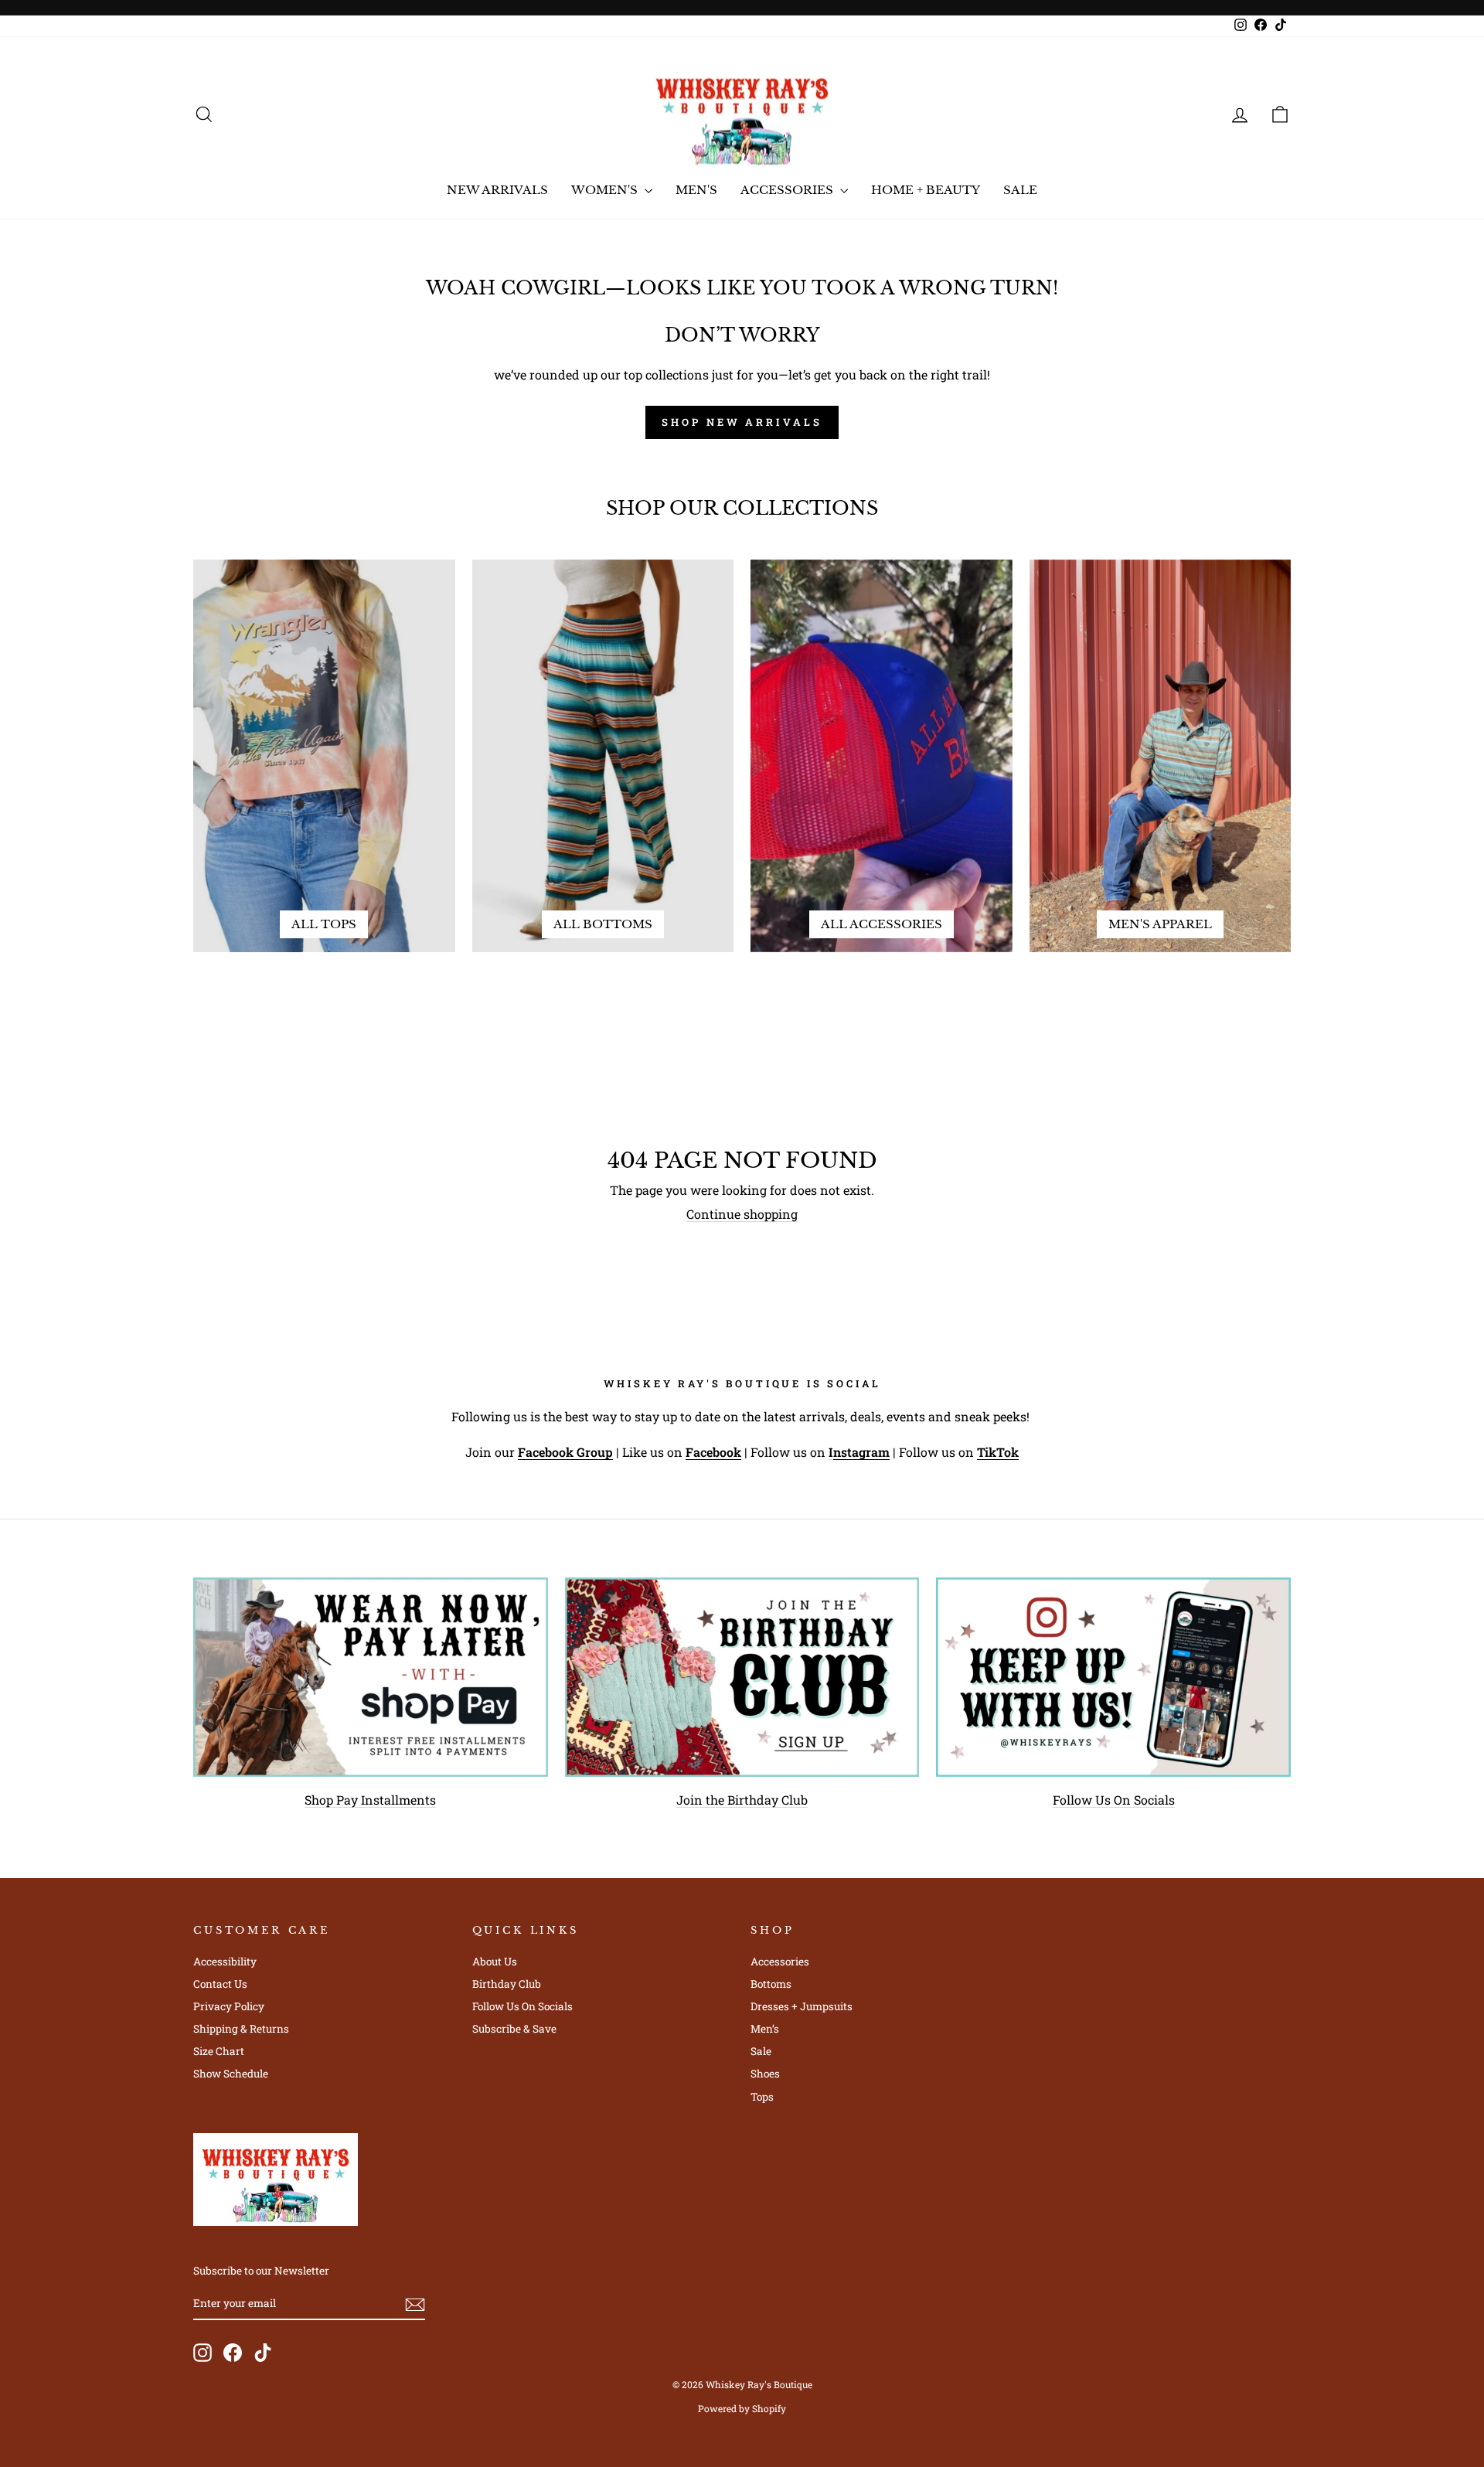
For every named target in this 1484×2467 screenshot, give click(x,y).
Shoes (765, 2074)
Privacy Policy (229, 2006)
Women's (606, 190)
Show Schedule (231, 2074)
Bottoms (771, 1984)
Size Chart (219, 2051)
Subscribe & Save (514, 2029)
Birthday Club (507, 1984)
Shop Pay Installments (370, 1800)
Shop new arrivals (742, 422)
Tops (762, 2097)
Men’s (765, 2029)
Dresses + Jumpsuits (802, 2006)
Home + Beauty (926, 190)
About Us (495, 1962)
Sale (1020, 190)
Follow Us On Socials (1114, 1800)
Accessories (788, 190)
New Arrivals (497, 190)
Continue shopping (742, 1214)
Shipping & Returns (241, 2029)
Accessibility (225, 1962)
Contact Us (220, 1984)
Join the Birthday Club (742, 1800)
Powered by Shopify (742, 2408)
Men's (696, 190)
